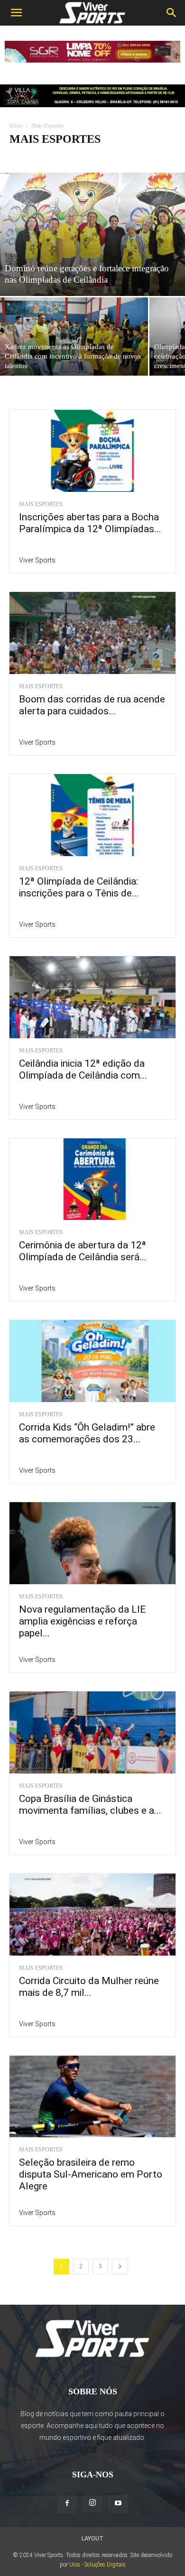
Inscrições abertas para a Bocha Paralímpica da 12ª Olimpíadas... (90, 523)
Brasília (70, 158)
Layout (92, 2539)
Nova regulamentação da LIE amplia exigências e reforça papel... (82, 1621)
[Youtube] (118, 2503)
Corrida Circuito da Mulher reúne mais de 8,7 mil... (89, 1987)
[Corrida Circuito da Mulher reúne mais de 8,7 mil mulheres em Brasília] (92, 1915)
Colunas (128, 158)
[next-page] (120, 2267)
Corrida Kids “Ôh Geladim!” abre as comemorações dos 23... (87, 1433)
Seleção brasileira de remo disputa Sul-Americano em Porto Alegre (91, 2174)
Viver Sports (37, 560)
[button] (16, 13)
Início (16, 126)
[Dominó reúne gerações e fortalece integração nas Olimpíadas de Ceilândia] (92, 234)
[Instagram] (92, 2503)
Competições (164, 158)
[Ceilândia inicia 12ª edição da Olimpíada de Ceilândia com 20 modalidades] (92, 997)
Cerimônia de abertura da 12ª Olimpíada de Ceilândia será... (83, 1251)
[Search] (172, 13)
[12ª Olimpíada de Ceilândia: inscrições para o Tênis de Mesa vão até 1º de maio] (92, 815)
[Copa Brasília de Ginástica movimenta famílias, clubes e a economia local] (92, 1732)
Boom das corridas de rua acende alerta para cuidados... (92, 705)
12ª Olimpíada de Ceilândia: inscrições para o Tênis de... (79, 887)
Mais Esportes (41, 504)
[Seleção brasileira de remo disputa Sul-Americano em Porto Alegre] (92, 2097)
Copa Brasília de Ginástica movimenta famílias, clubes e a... (90, 1805)
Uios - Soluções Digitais (97, 2565)
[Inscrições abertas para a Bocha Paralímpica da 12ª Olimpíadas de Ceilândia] (92, 451)
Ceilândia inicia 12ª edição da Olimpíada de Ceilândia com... (83, 1069)
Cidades (98, 158)
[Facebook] (67, 2503)
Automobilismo (32, 158)
